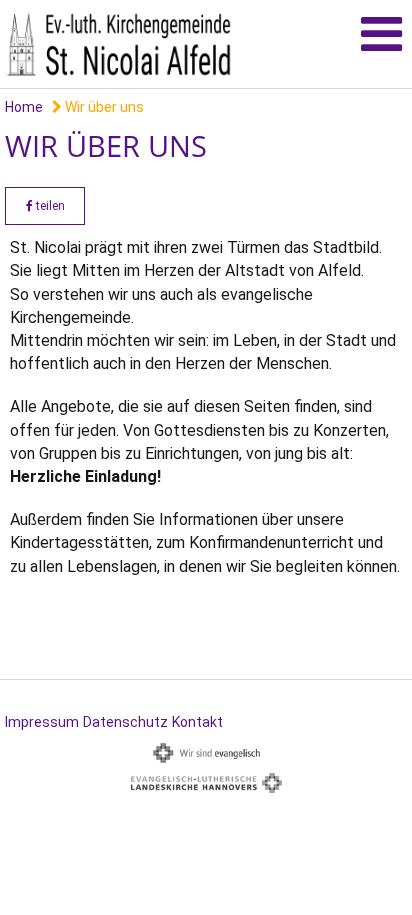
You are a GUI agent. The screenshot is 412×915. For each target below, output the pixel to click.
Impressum (42, 722)
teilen (49, 206)
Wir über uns (103, 107)
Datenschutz (125, 722)
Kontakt (197, 722)
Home (24, 107)
